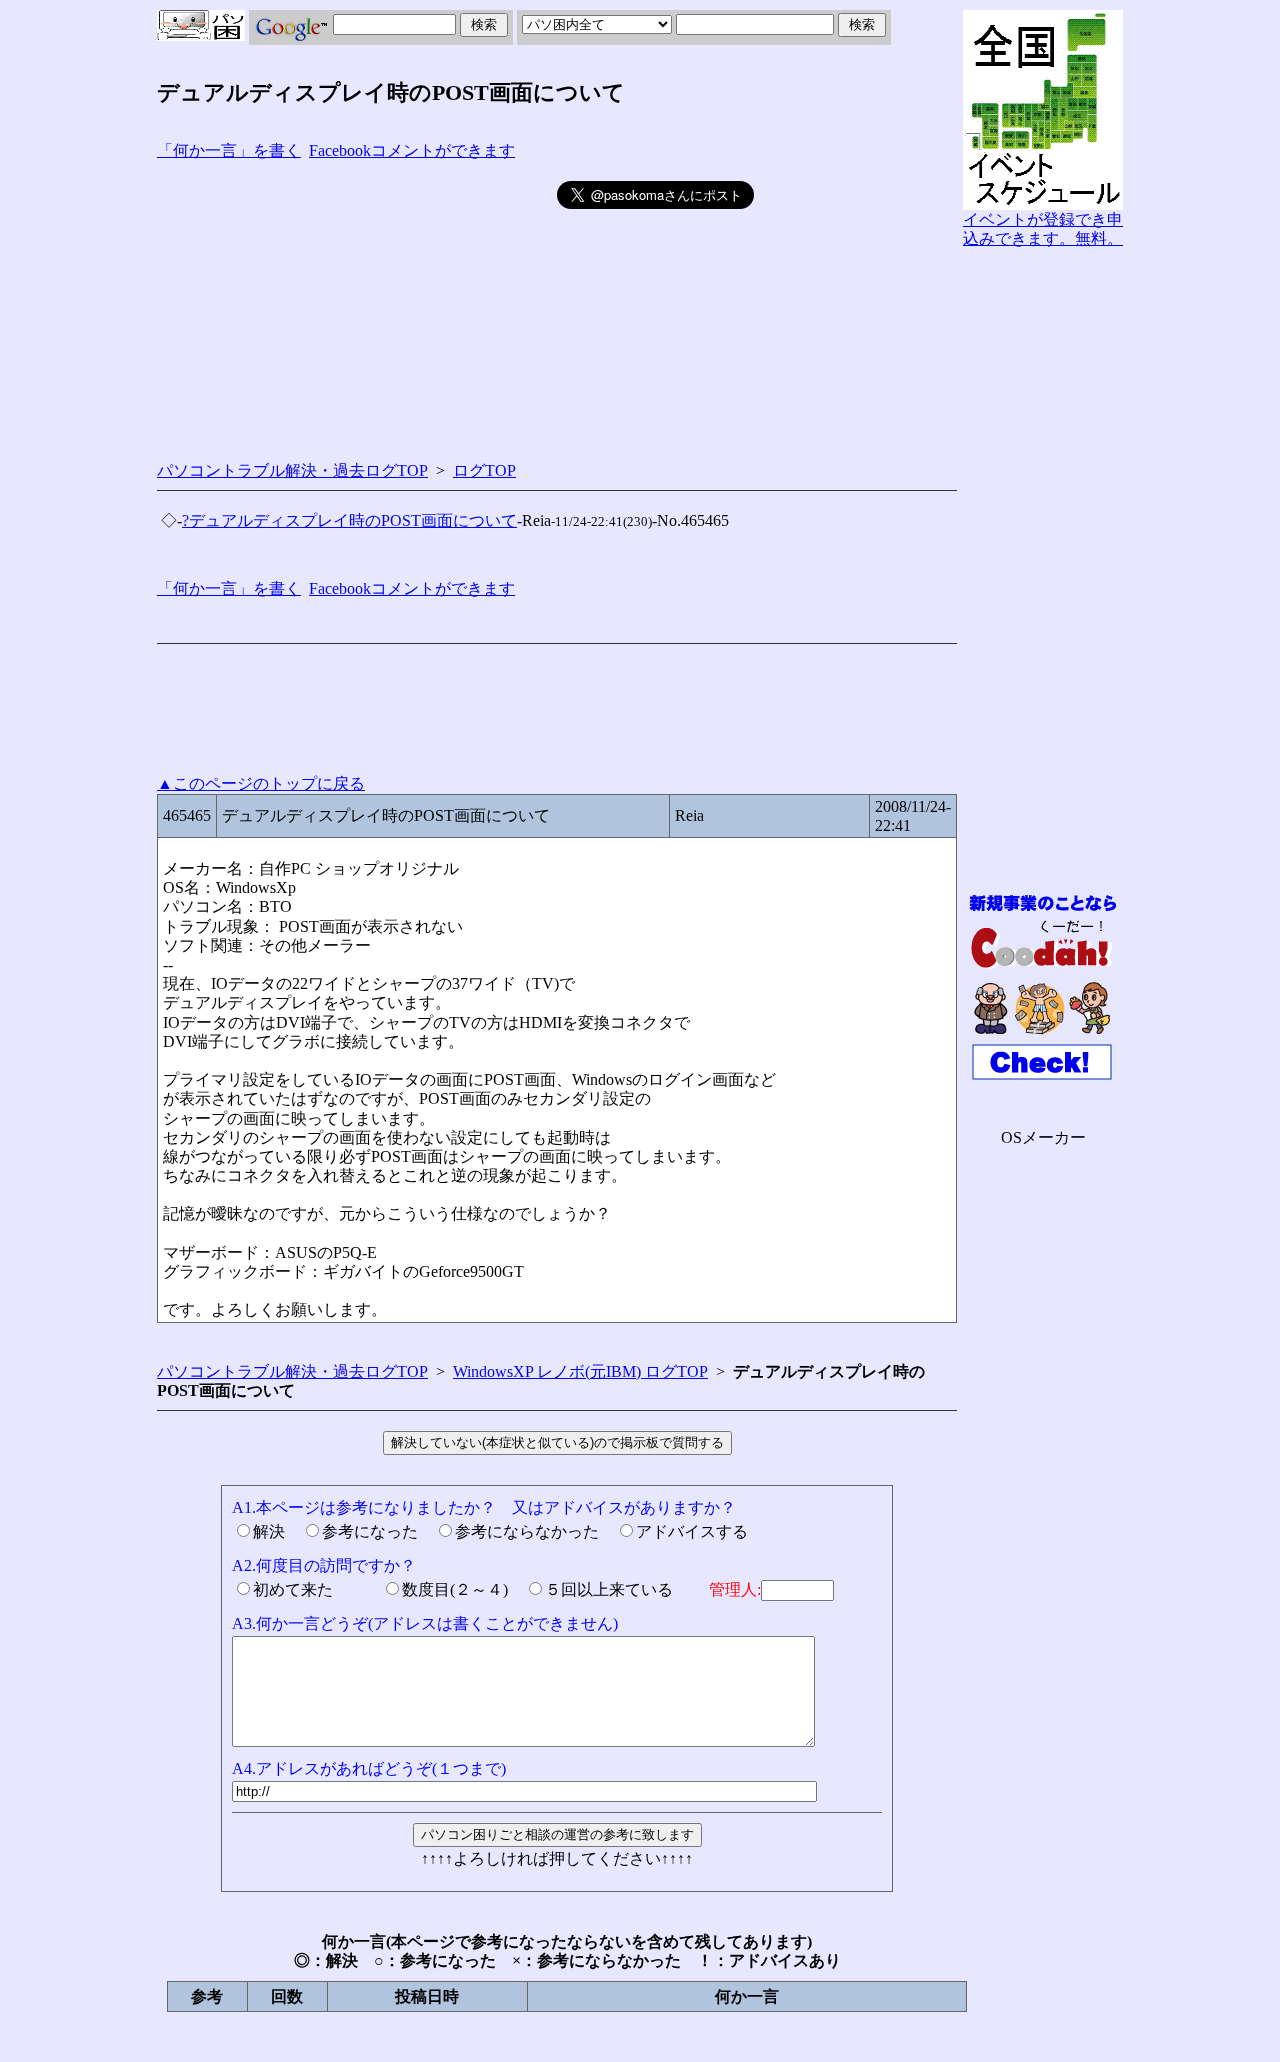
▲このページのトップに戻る (261, 783)
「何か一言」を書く (229, 150)
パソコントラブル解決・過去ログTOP (292, 470)
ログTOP (484, 470)
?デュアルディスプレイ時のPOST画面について (349, 520)
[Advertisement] (357, 306)
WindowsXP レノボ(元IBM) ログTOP (580, 1371)
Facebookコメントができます (412, 150)
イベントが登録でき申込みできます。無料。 (1043, 229)
